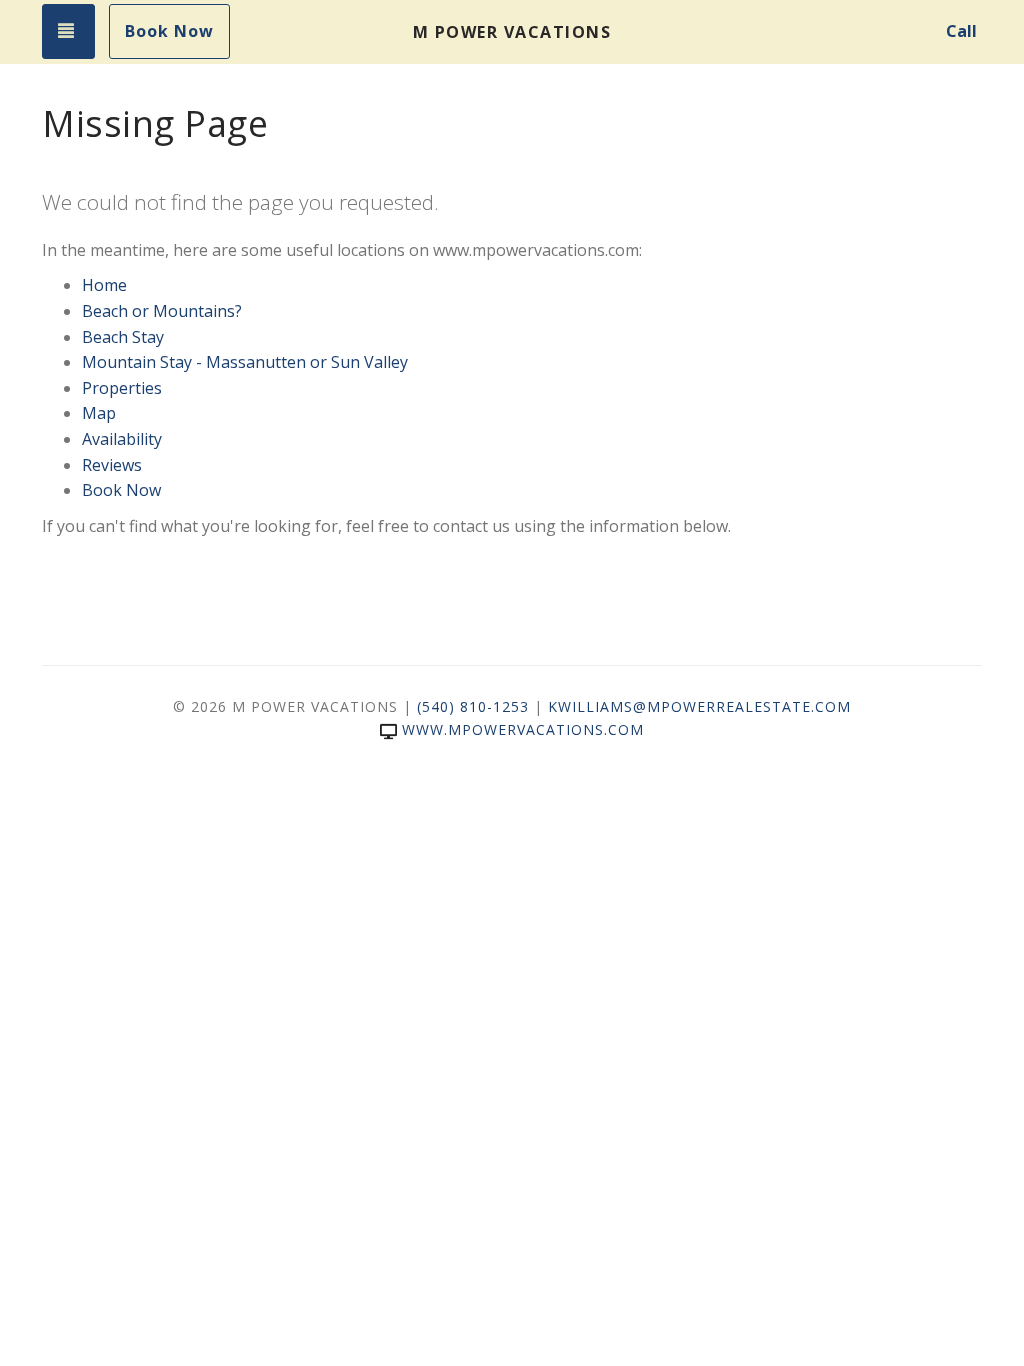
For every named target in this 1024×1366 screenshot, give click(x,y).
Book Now (169, 31)
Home (104, 285)
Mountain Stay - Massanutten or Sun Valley (245, 362)
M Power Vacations (512, 32)
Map (99, 413)
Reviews (112, 465)
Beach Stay (123, 337)
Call (961, 31)
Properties (122, 388)
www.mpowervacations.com (523, 729)
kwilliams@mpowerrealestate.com (699, 706)
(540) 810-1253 (473, 706)
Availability (122, 439)
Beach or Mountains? (162, 311)
